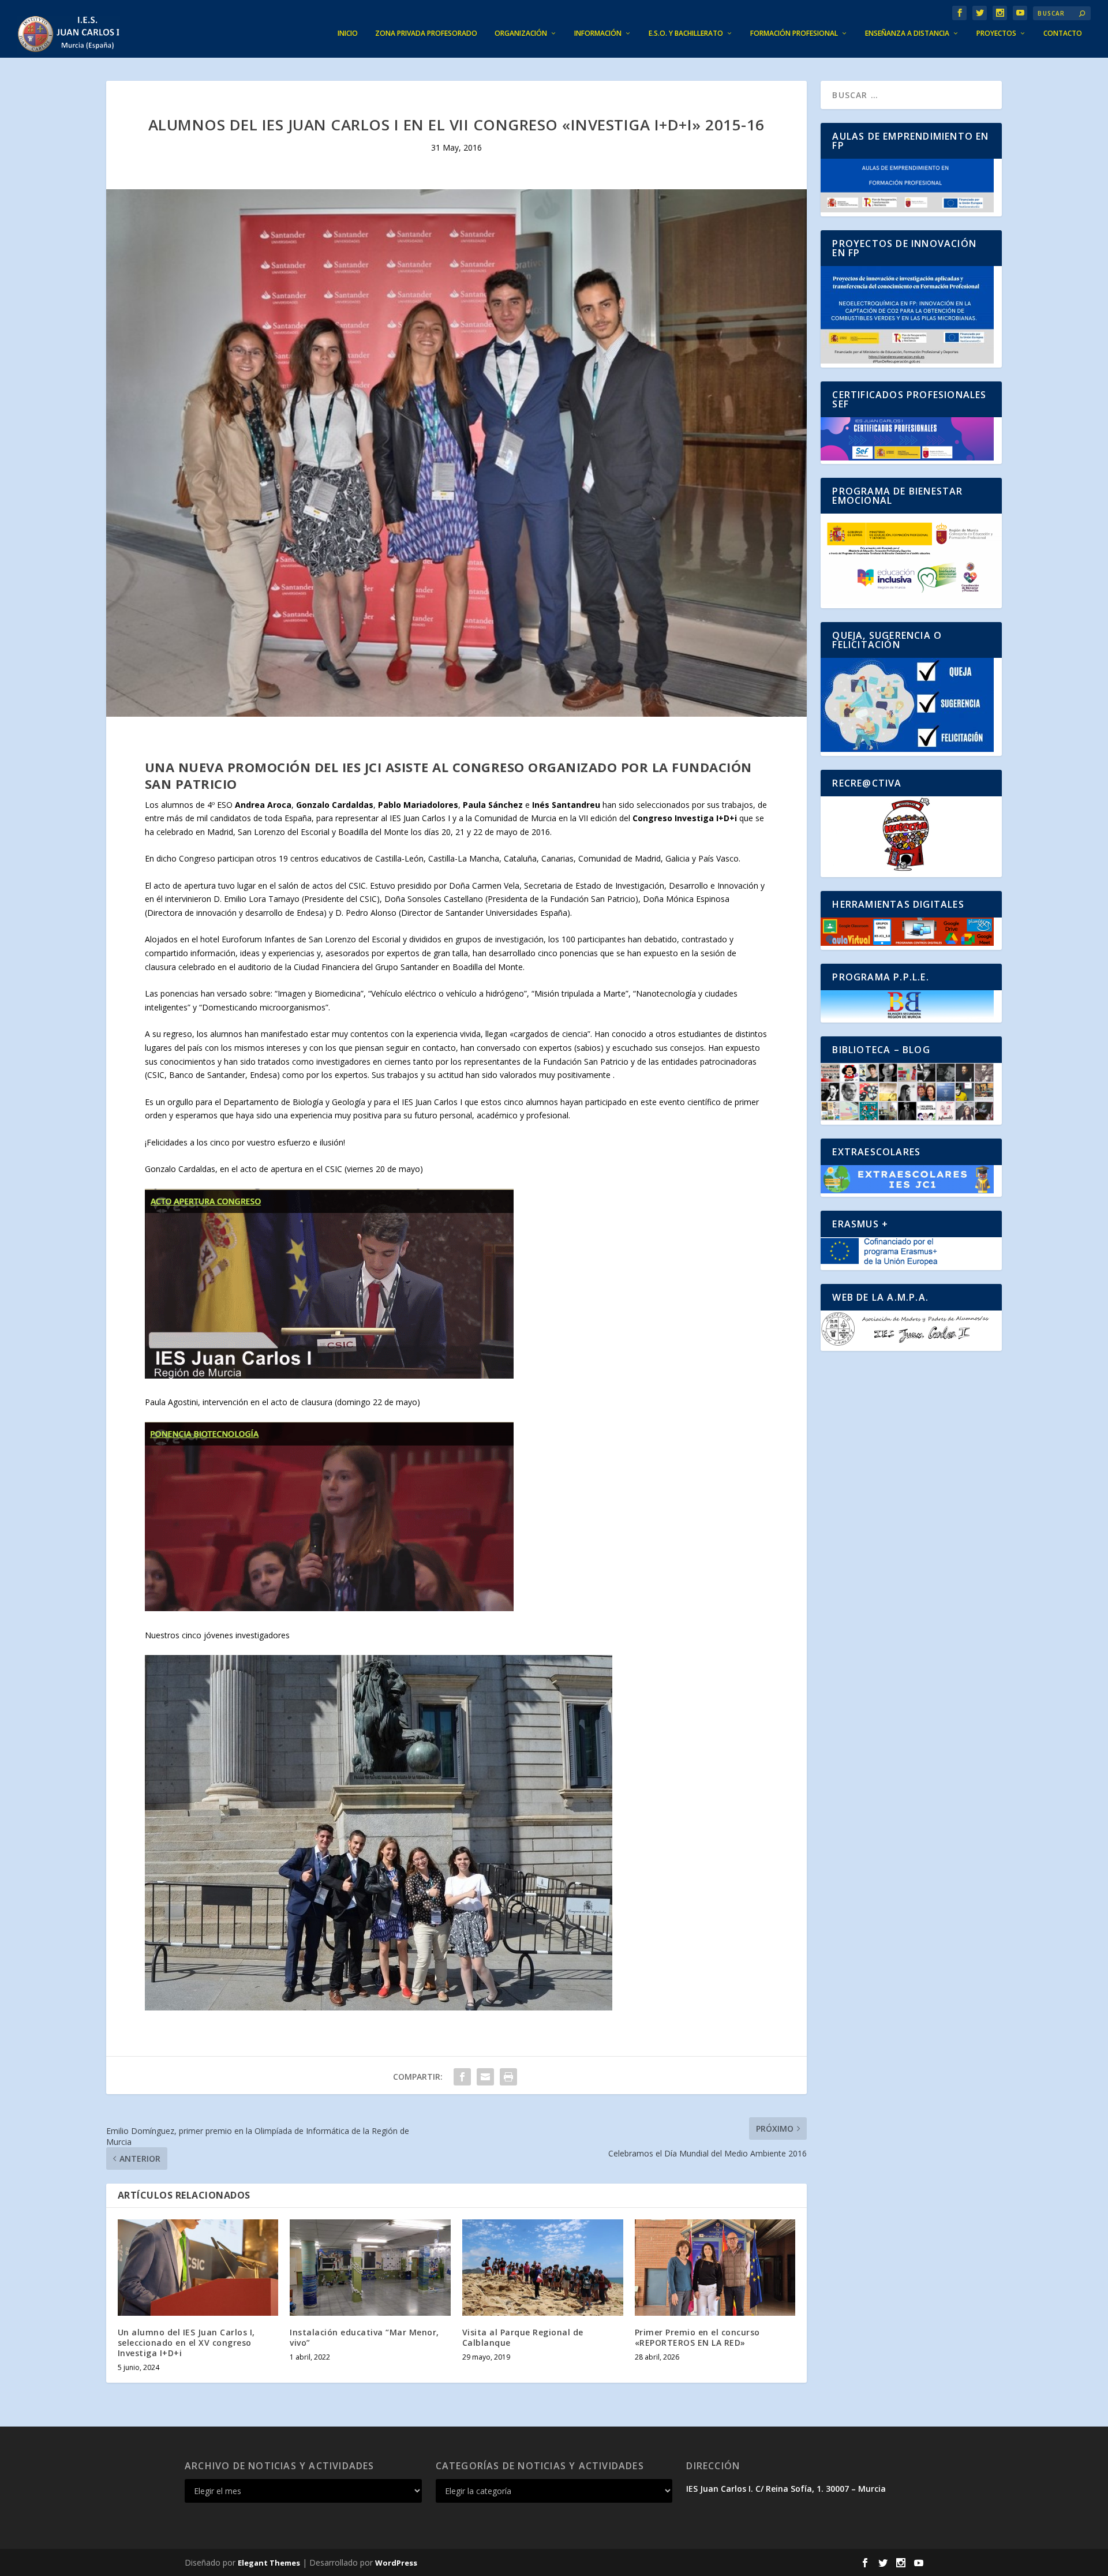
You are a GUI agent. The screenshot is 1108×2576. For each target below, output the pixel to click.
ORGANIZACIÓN (521, 33)
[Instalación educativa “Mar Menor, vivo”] (370, 2268)
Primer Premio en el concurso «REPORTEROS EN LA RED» (697, 2337)
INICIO (348, 33)
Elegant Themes (269, 2563)
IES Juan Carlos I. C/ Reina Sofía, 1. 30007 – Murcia (786, 2489)
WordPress (396, 2563)
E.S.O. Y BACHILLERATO (686, 33)
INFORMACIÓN (598, 33)
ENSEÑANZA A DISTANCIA (907, 33)
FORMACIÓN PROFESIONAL (794, 33)
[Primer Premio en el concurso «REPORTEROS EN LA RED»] (715, 2268)
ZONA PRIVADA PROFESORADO (426, 33)
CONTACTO (1063, 33)
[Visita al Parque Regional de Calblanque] (543, 2268)
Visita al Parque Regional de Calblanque (523, 2337)
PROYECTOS (996, 33)
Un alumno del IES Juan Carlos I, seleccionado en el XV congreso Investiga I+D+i (186, 2343)
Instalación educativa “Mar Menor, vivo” (364, 2337)
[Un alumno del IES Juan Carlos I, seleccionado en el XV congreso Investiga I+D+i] (198, 2268)
